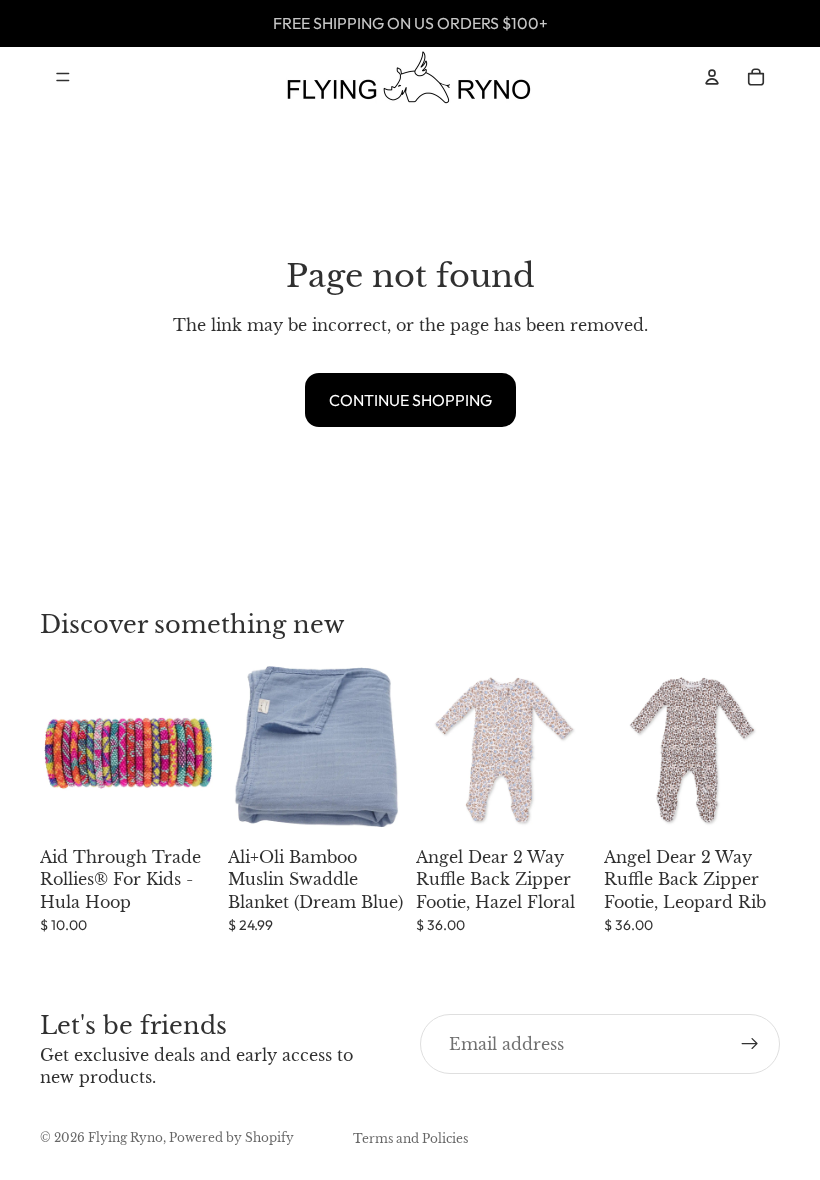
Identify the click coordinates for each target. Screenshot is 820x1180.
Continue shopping (410, 400)
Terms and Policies (410, 1138)
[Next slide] (570, 750)
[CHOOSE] (561, 807)
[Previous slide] (438, 750)
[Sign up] (750, 1044)
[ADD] (185, 807)
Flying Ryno (125, 1137)
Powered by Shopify (231, 1137)
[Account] (712, 77)
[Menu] (63, 77)
